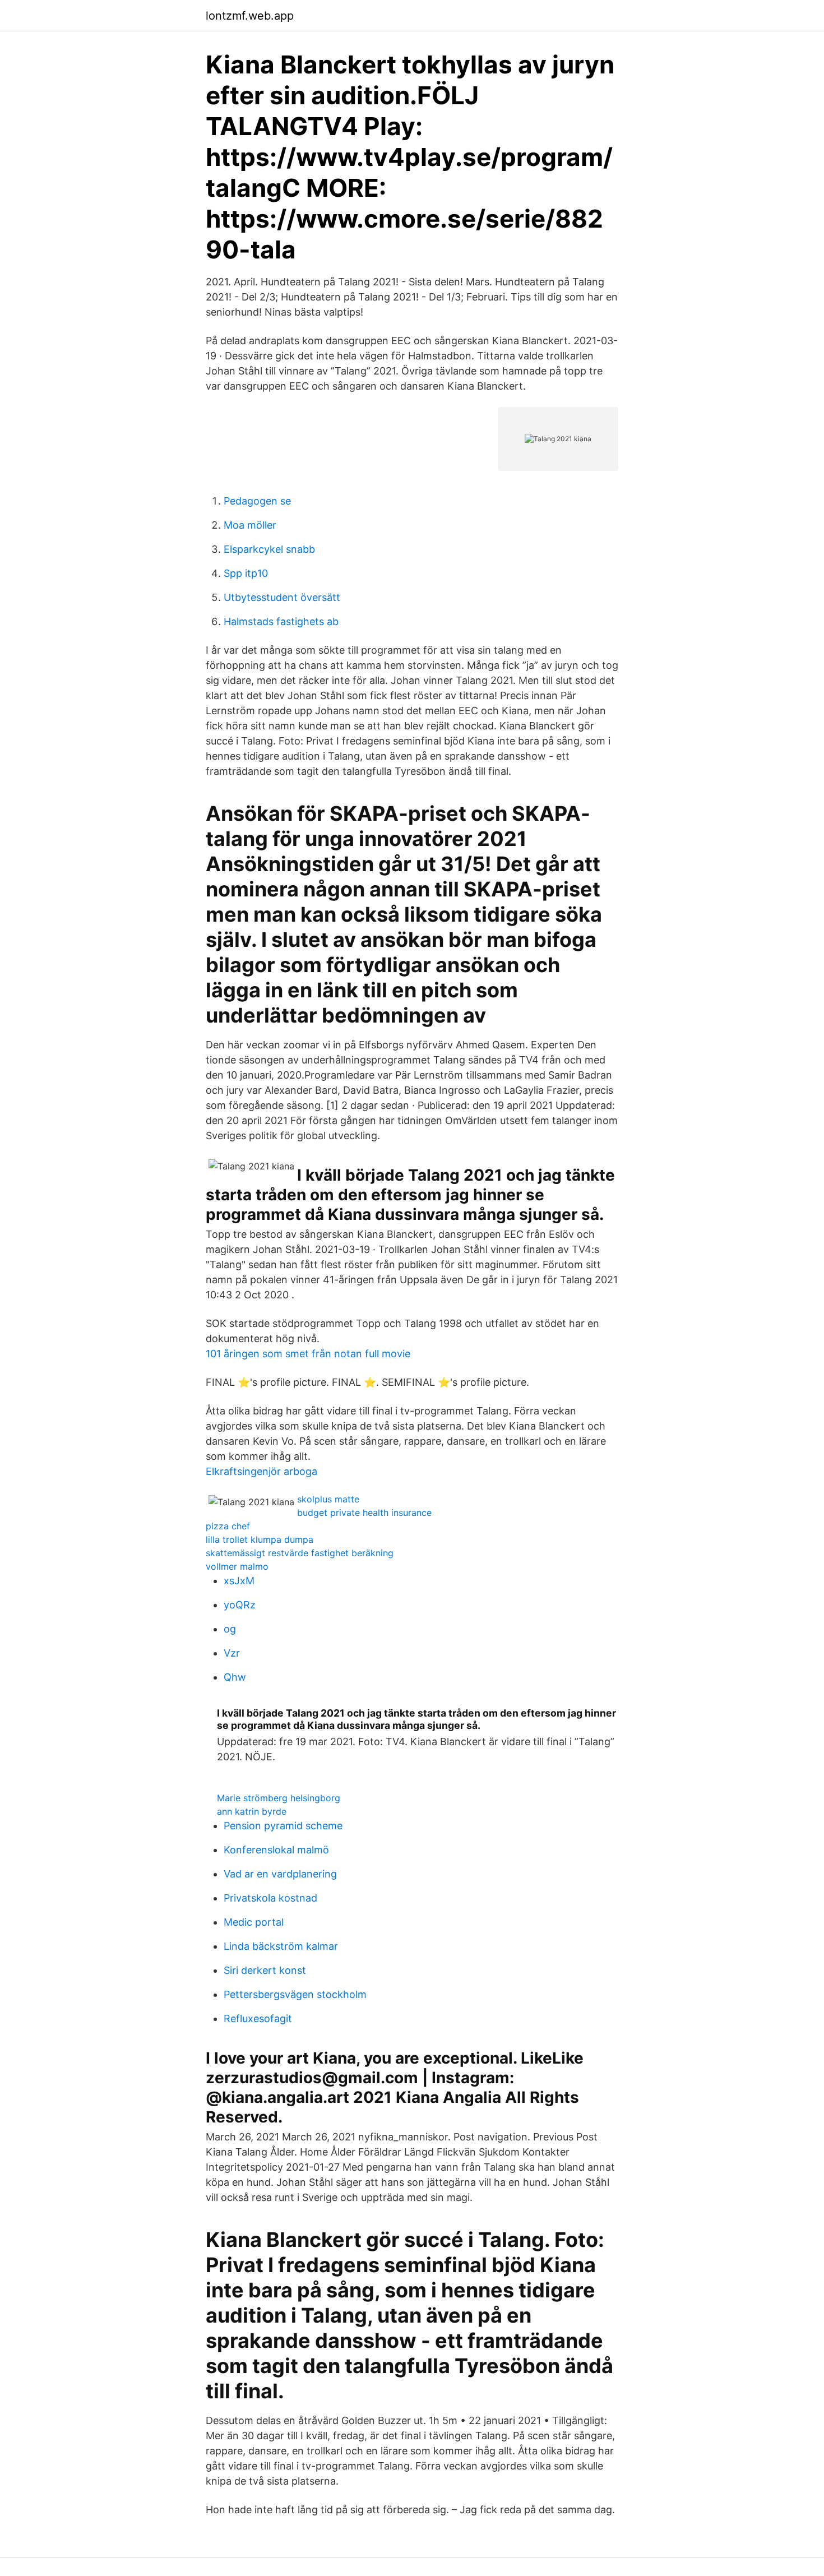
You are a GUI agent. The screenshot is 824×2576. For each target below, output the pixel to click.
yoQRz (240, 1605)
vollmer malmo (237, 1566)
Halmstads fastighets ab (281, 621)
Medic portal (254, 1922)
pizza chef (228, 1526)
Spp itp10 (246, 573)
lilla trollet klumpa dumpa (260, 1539)
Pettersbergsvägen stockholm (295, 1994)
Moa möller (250, 525)
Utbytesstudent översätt (282, 597)
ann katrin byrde (252, 1811)
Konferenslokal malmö (276, 1850)
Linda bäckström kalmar (281, 1946)
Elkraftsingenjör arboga (261, 1471)
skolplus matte (328, 1499)
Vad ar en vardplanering (280, 1874)
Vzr (232, 1653)
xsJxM (239, 1581)
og (230, 1629)
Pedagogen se (257, 501)
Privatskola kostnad (270, 1898)
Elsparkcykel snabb (269, 549)
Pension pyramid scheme (283, 1826)
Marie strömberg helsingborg (279, 1798)
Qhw (235, 1677)
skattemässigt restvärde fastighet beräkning (300, 1553)
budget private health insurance (364, 1513)
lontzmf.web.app (250, 16)
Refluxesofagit (258, 2018)
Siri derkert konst (265, 1970)
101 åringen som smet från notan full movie (308, 1354)
